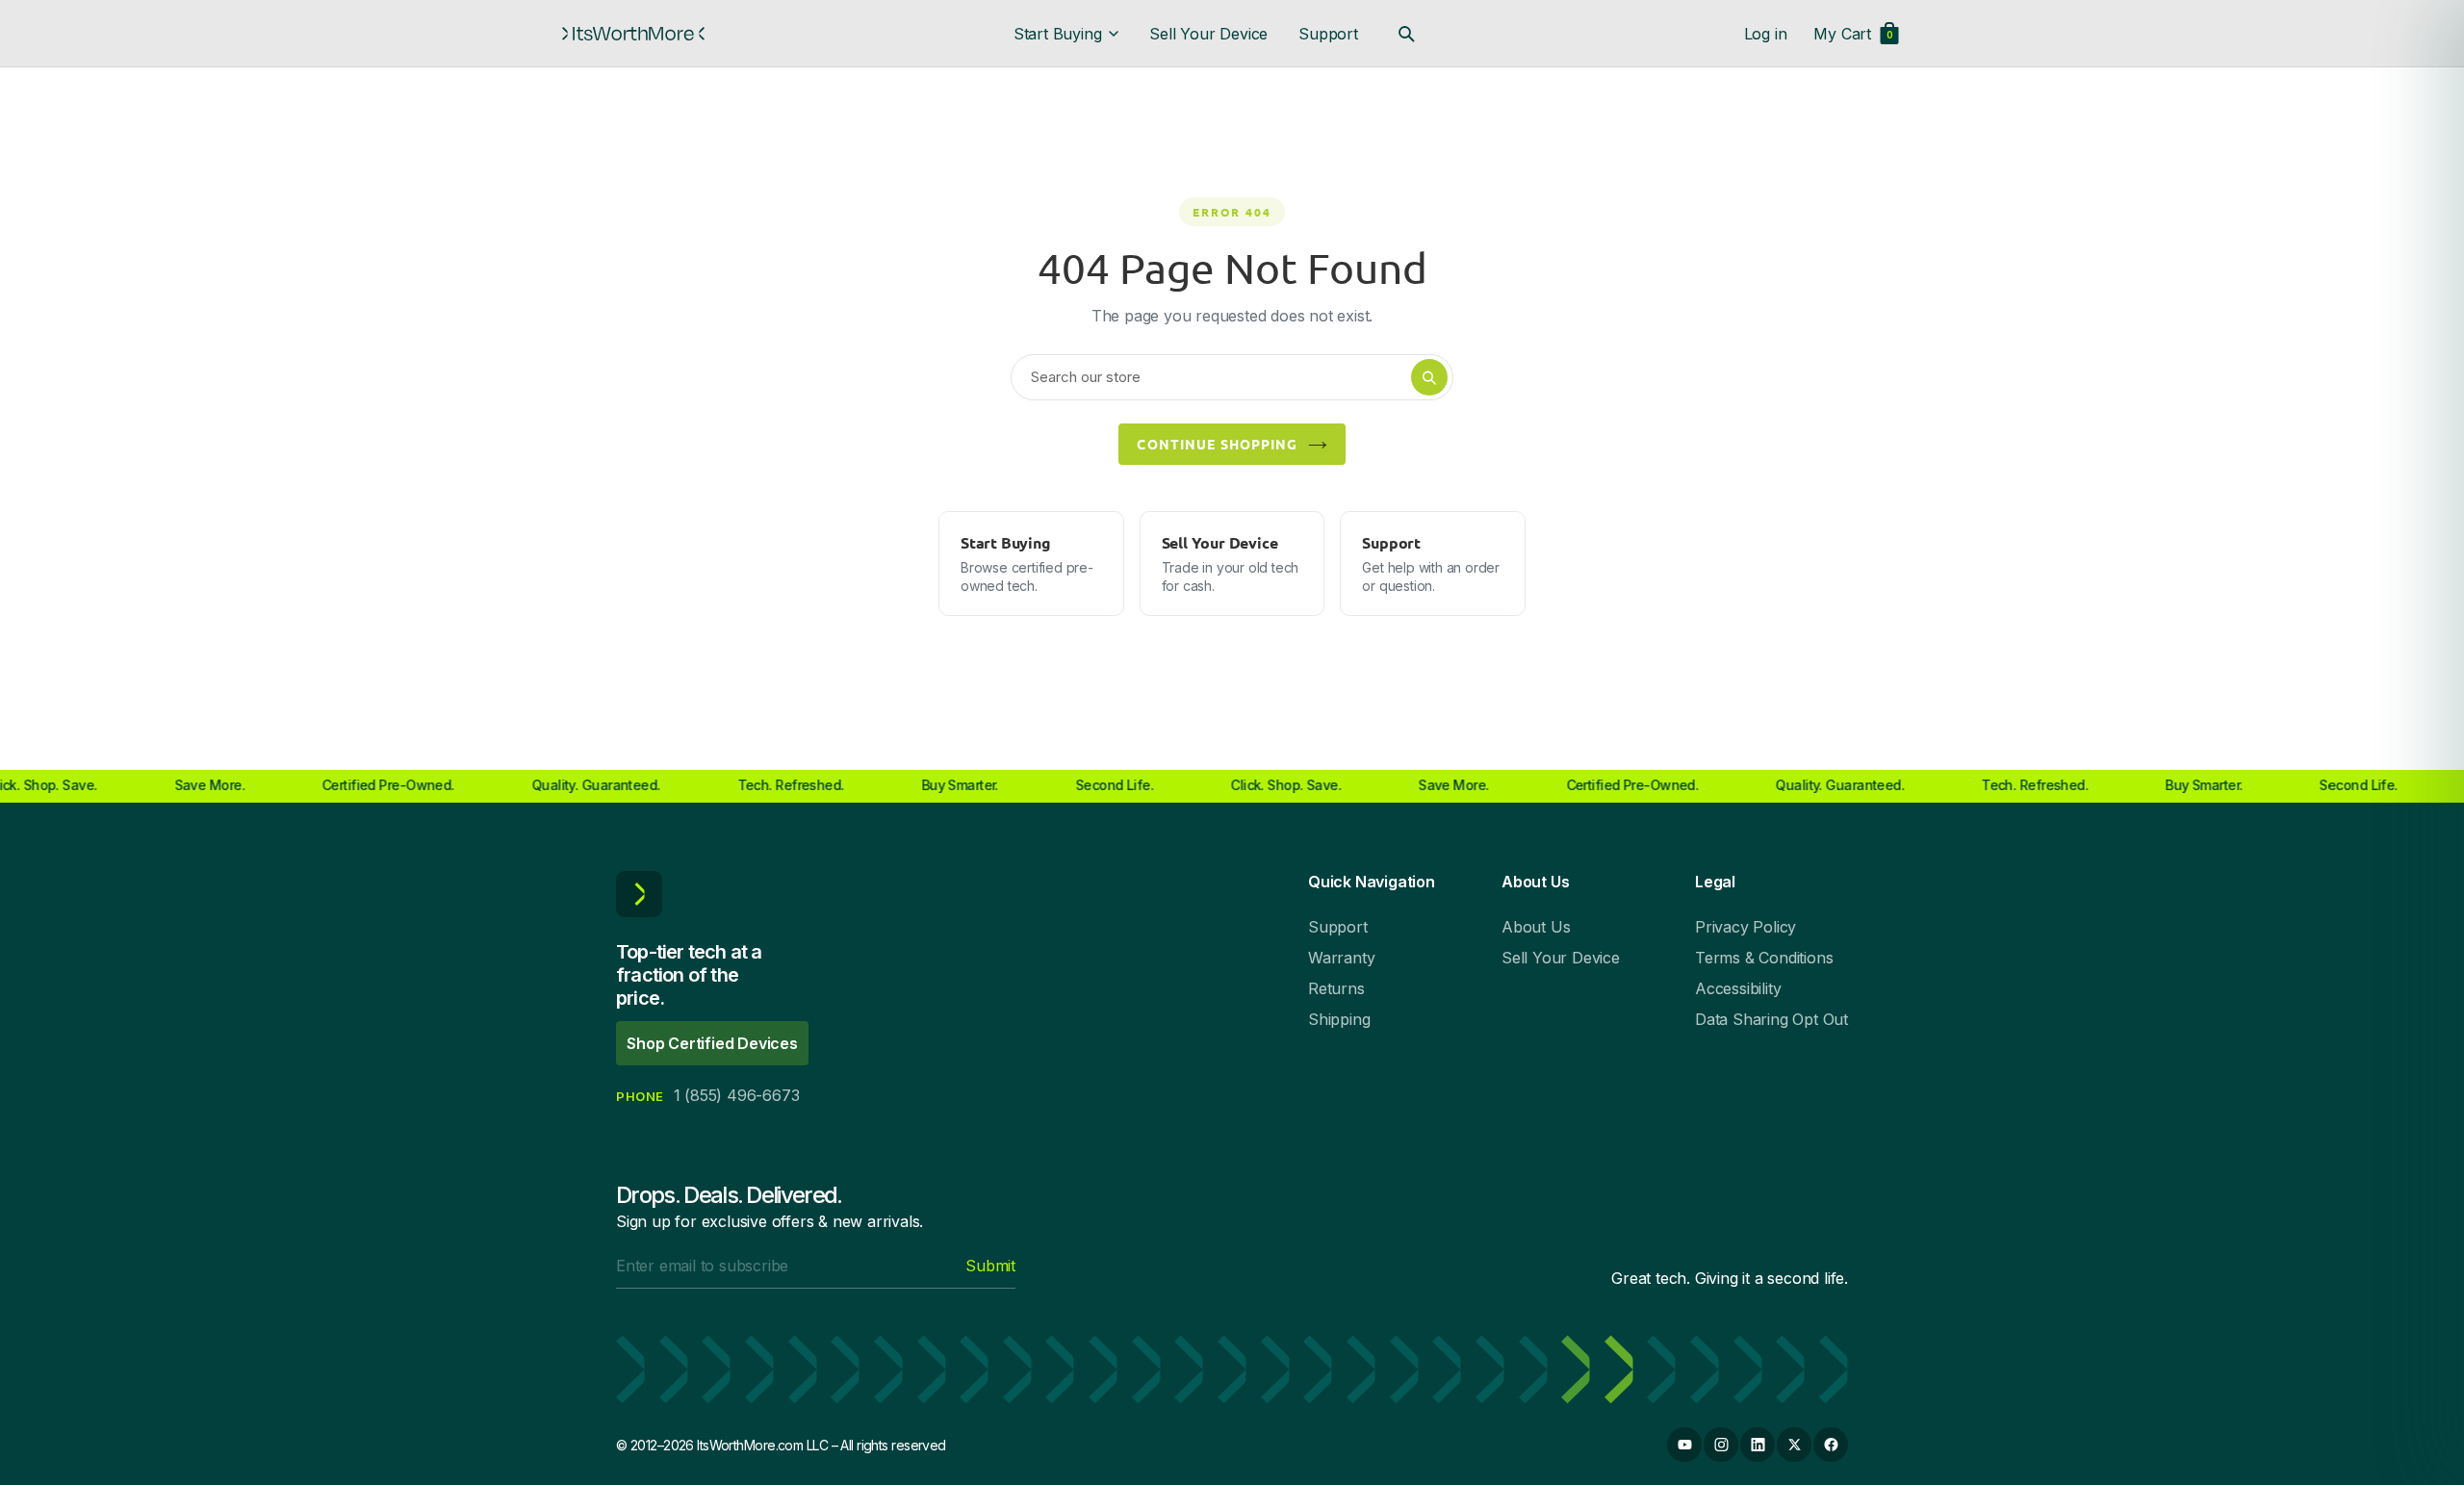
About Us (1536, 927)
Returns (1336, 988)
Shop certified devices (712, 1043)
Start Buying (1058, 34)
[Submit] (1429, 377)
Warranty (1341, 958)
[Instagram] (1721, 1445)
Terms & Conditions (1764, 958)
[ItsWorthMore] (633, 34)
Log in (1766, 34)
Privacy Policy (1745, 927)
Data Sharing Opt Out (1771, 1019)
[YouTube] (1684, 1445)
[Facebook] (1831, 1445)
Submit (990, 1266)
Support (1328, 34)
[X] (1794, 1445)
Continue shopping (1217, 444)
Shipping (1339, 1019)
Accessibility (1738, 988)
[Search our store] (1406, 34)
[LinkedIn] (1758, 1445)
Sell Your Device (1208, 34)
